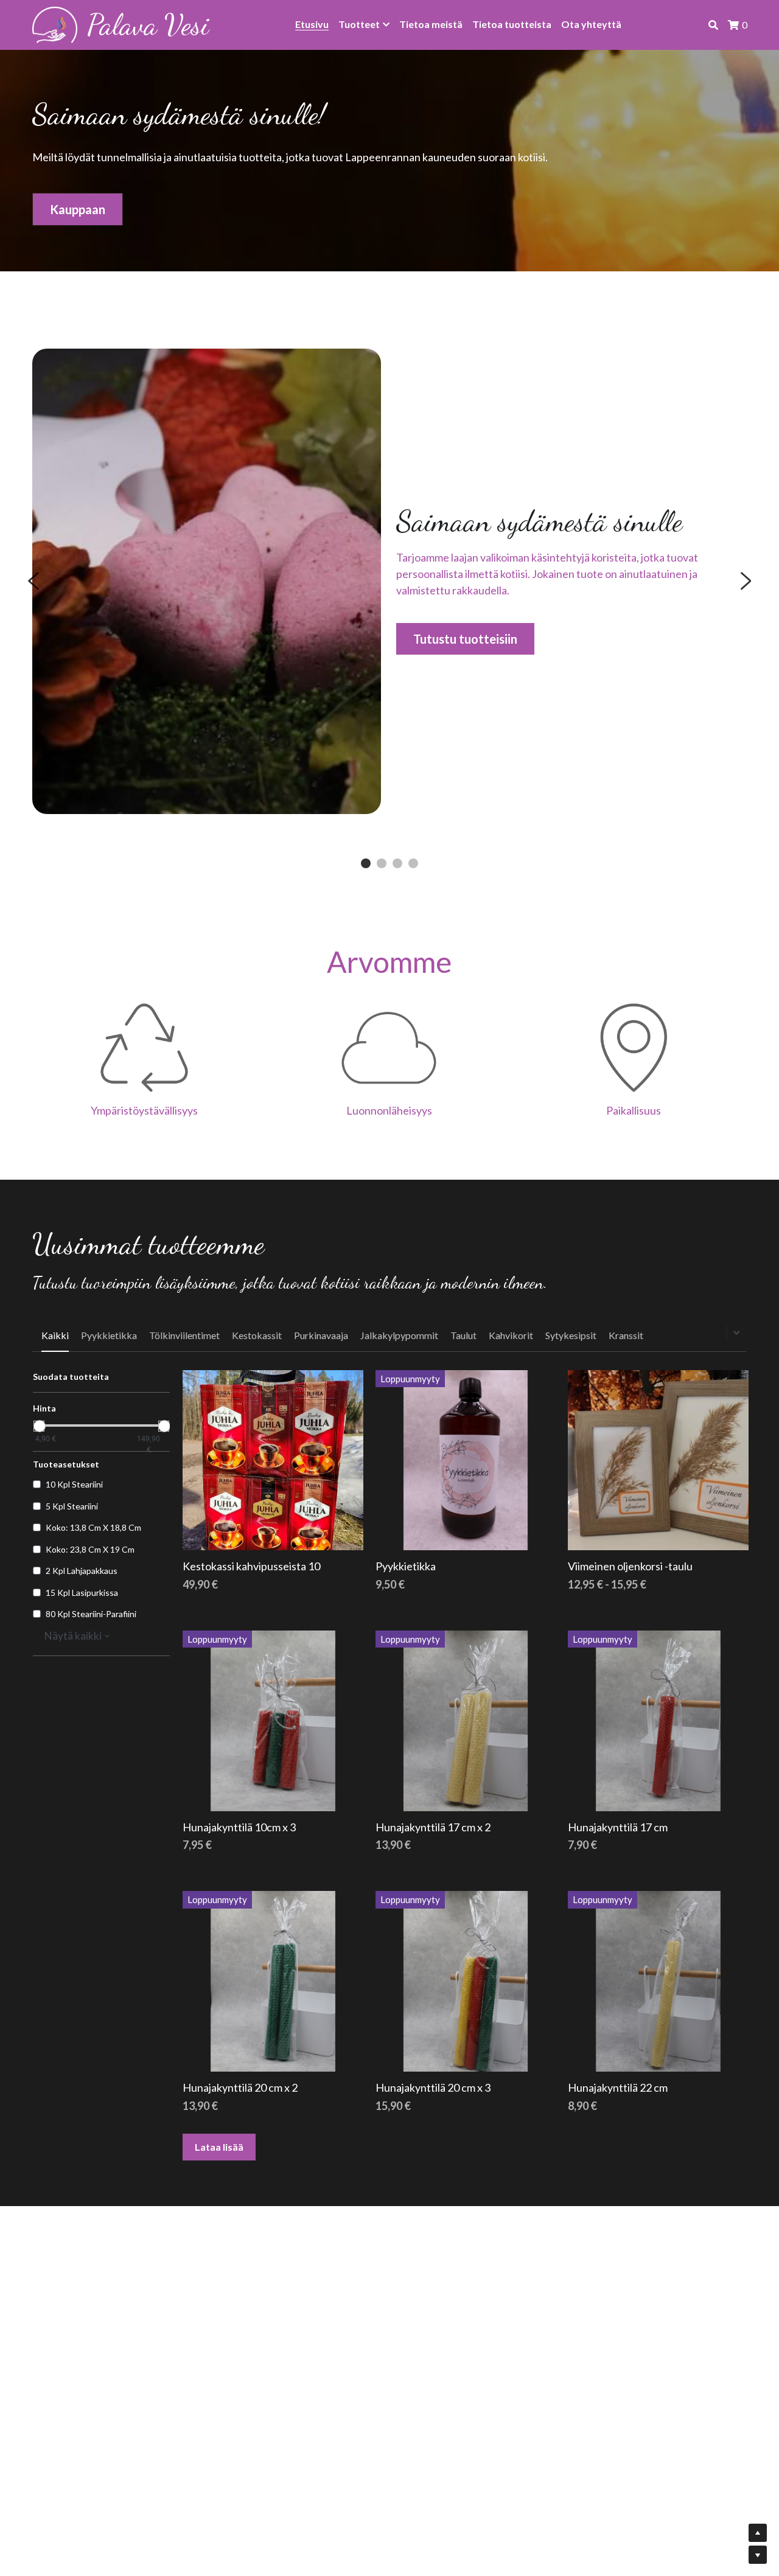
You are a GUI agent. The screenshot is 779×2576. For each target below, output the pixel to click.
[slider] (39, 1426)
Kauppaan (78, 209)
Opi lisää (98, 2495)
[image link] (55, 24)
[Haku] (713, 25)
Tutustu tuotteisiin (465, 639)
